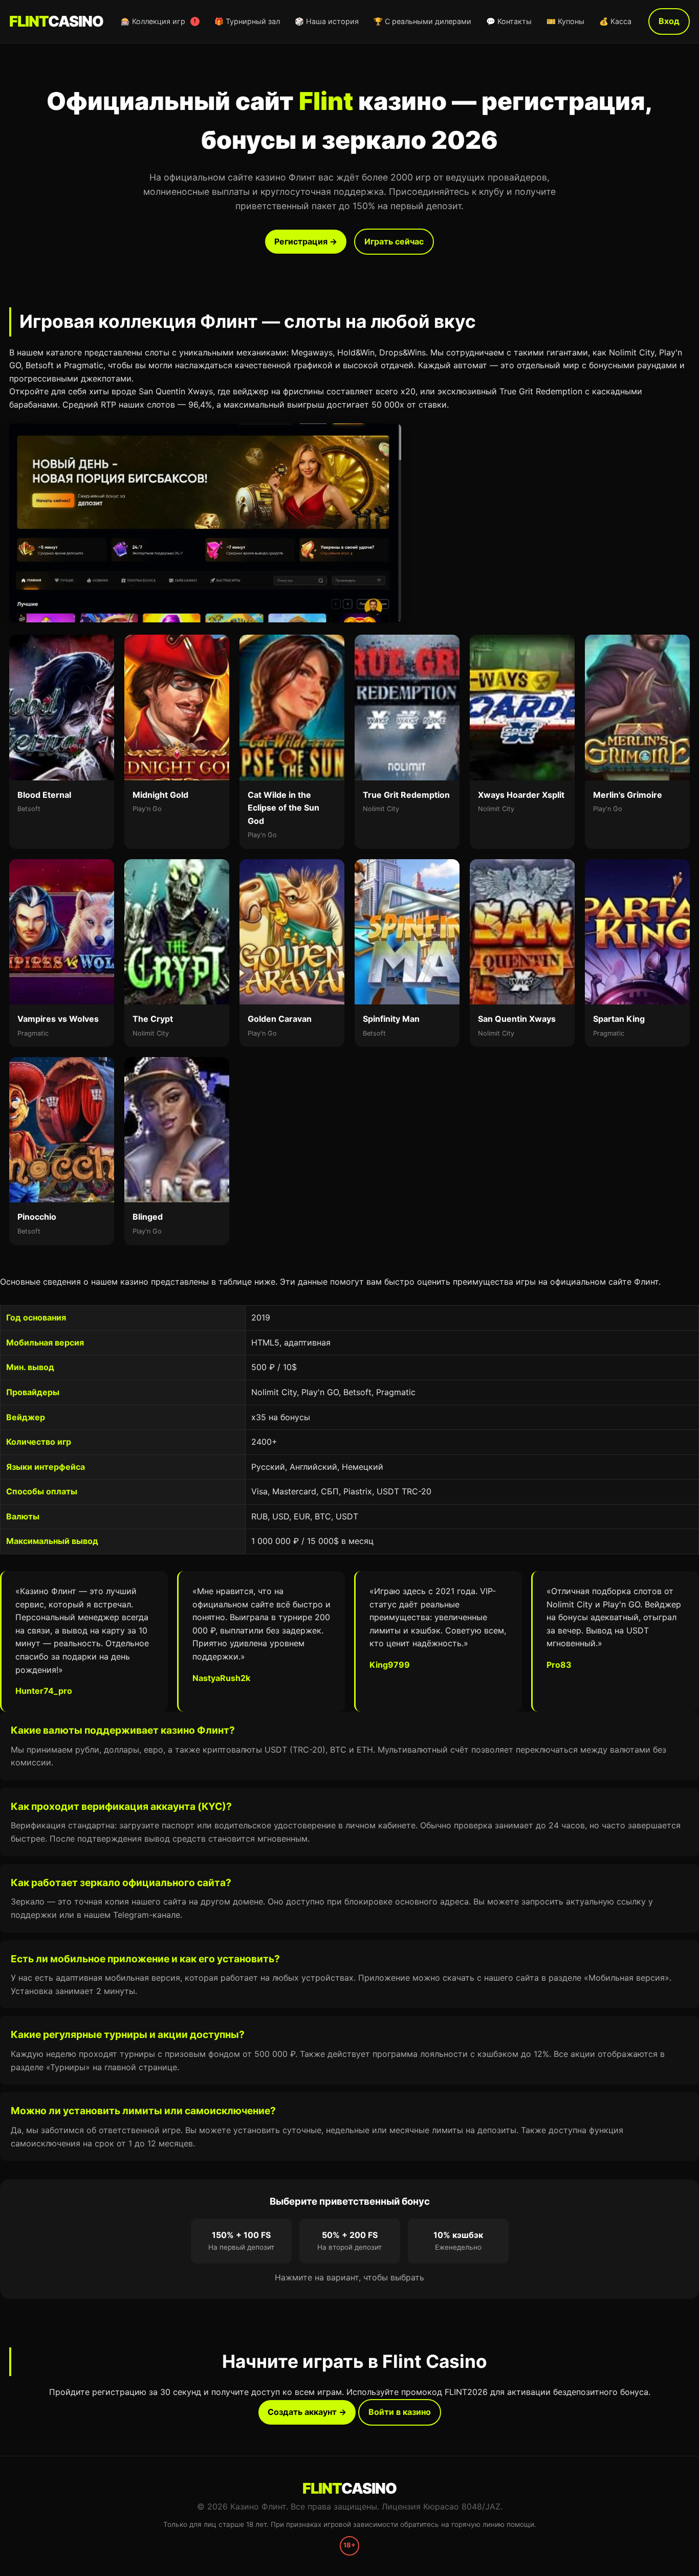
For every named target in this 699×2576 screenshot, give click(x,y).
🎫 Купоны (565, 21)
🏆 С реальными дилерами (422, 21)
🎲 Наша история (327, 21)
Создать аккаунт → (307, 2412)
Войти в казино (400, 2412)
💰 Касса (615, 21)
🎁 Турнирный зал (247, 21)
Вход (669, 21)
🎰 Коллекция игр (158, 21)
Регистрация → (306, 241)
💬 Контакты (509, 21)
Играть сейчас (394, 241)
